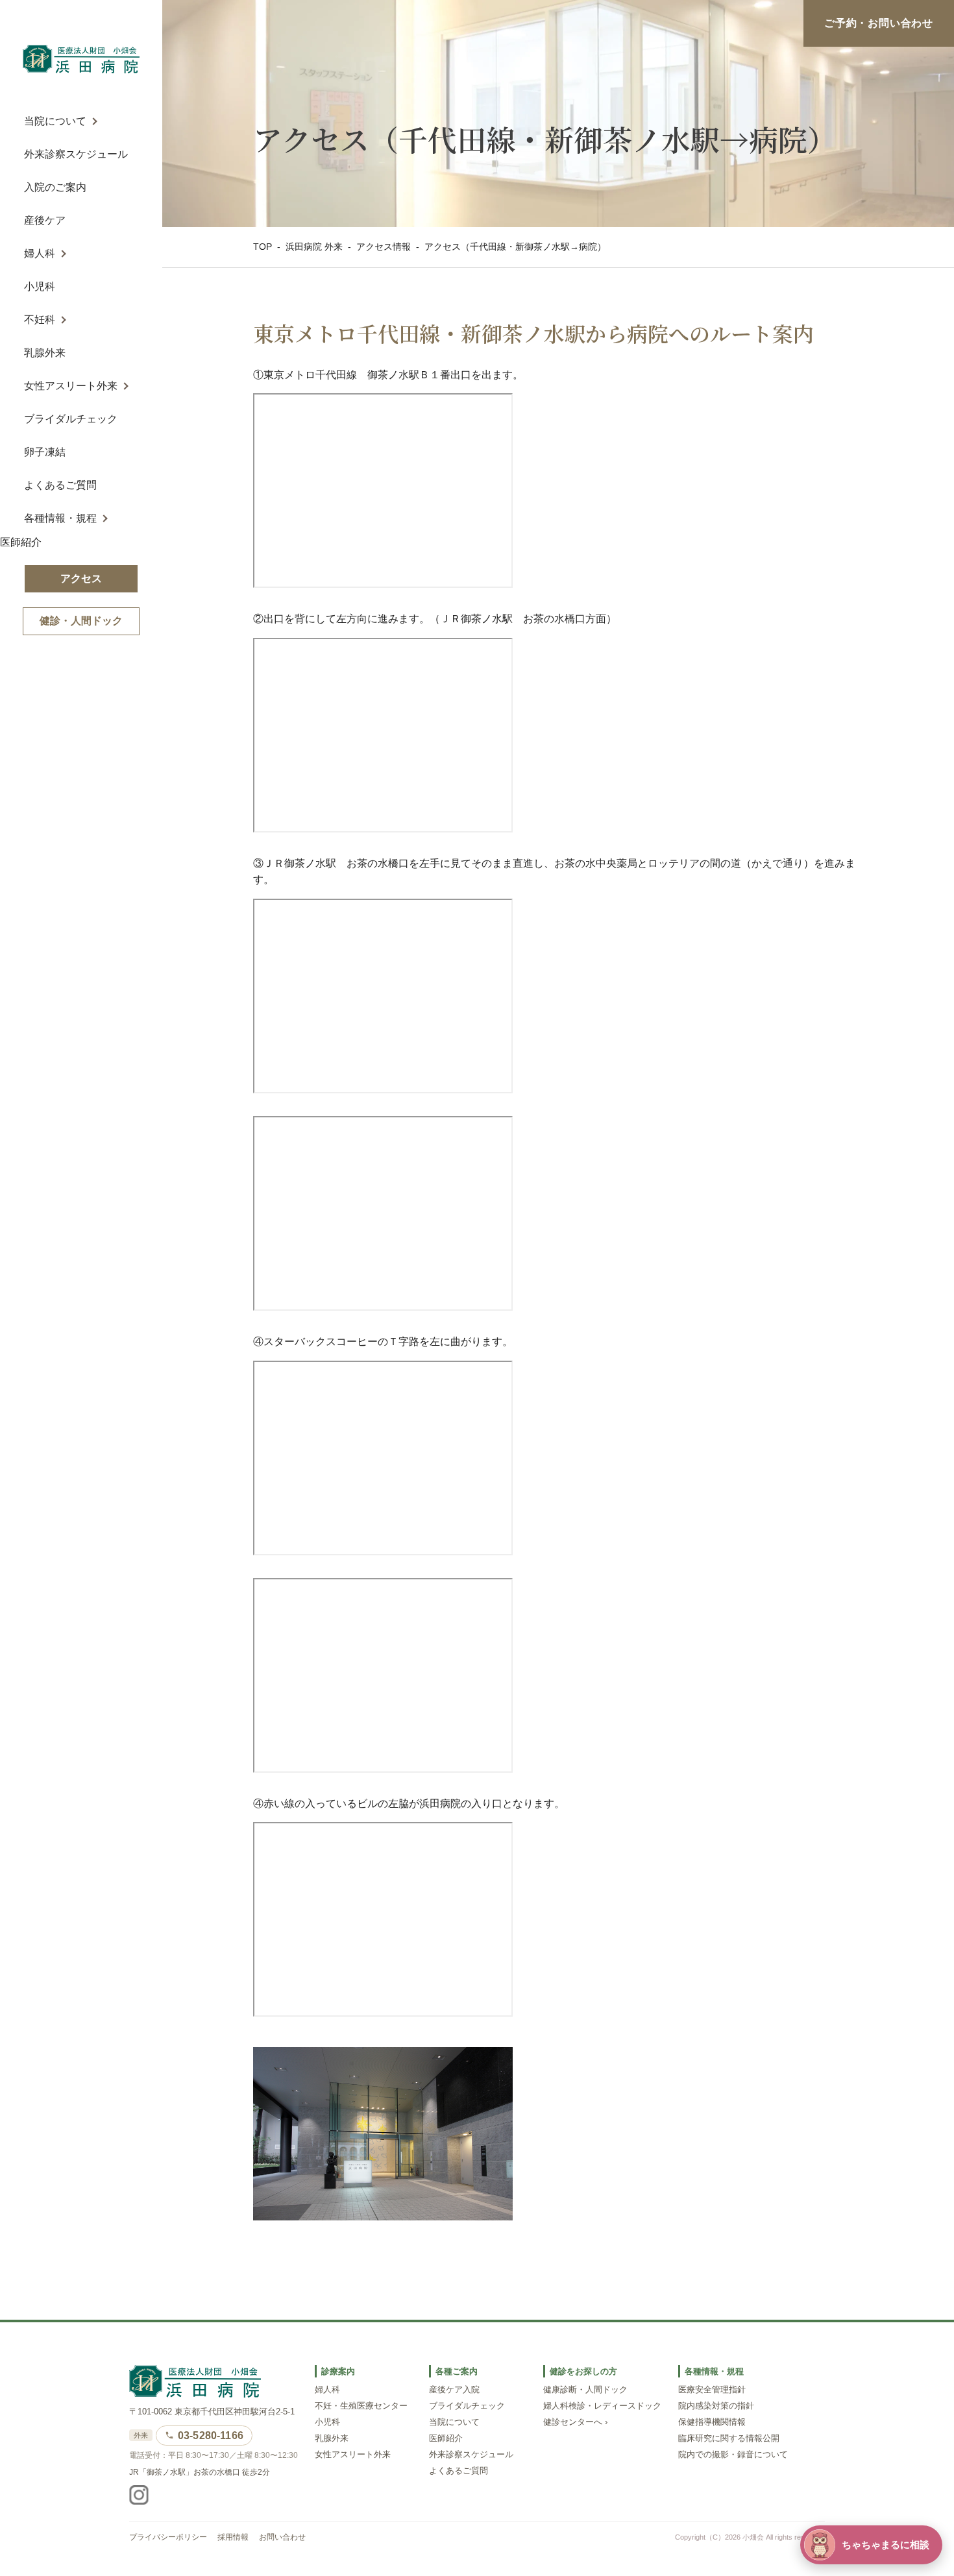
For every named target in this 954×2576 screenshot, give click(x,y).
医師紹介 (21, 542)
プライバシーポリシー (168, 2537)
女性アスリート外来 (71, 386)
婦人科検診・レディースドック (602, 2406)
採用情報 (233, 2537)
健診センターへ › (575, 2422)
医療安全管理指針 (712, 2390)
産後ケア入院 (454, 2390)
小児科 (40, 286)
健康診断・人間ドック (585, 2390)
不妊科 (40, 320)
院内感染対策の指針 (716, 2406)
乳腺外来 (45, 353)
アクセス (81, 578)
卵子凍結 (45, 452)
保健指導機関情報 (712, 2422)
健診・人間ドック (81, 621)
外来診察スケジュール (76, 154)
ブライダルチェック (71, 419)
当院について (55, 121)
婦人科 (40, 253)
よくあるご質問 (60, 485)
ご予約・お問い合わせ (879, 23)
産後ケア (45, 220)
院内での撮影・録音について (733, 2455)
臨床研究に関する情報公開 (729, 2438)
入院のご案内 (55, 187)
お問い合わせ (282, 2537)
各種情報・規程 (60, 518)
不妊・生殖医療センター (361, 2406)
